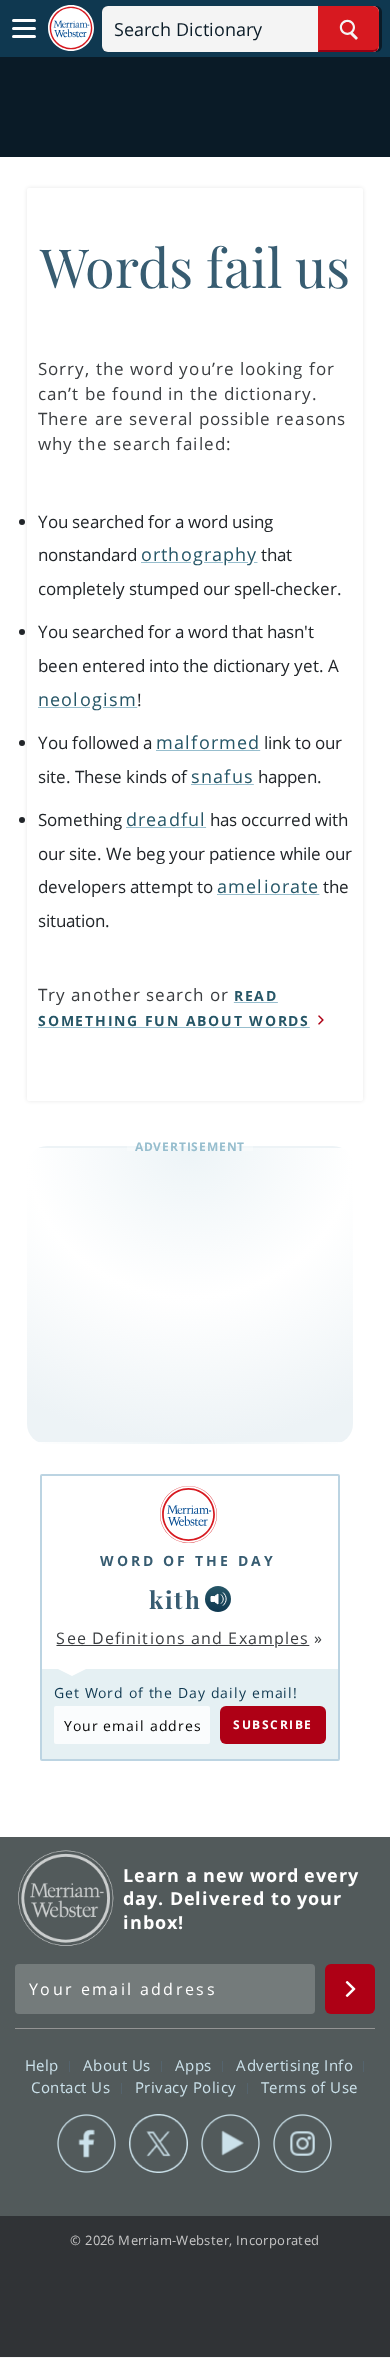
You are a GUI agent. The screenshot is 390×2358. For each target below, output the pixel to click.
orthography (199, 554)
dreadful (166, 819)
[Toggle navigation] (24, 29)
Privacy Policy (188, 2087)
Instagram (302, 2144)
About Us (119, 2065)
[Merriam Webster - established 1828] (71, 28)
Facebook (86, 2144)
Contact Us (73, 2087)
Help (44, 2065)
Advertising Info (297, 2065)
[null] (218, 1599)
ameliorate (268, 886)
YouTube (230, 2144)
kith (175, 1599)
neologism (87, 699)
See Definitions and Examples (182, 1638)
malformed (208, 742)
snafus (222, 776)
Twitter (158, 2144)
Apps (196, 2065)
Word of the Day (188, 1560)
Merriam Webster (66, 1898)
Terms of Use (309, 2087)
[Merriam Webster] (188, 1514)
